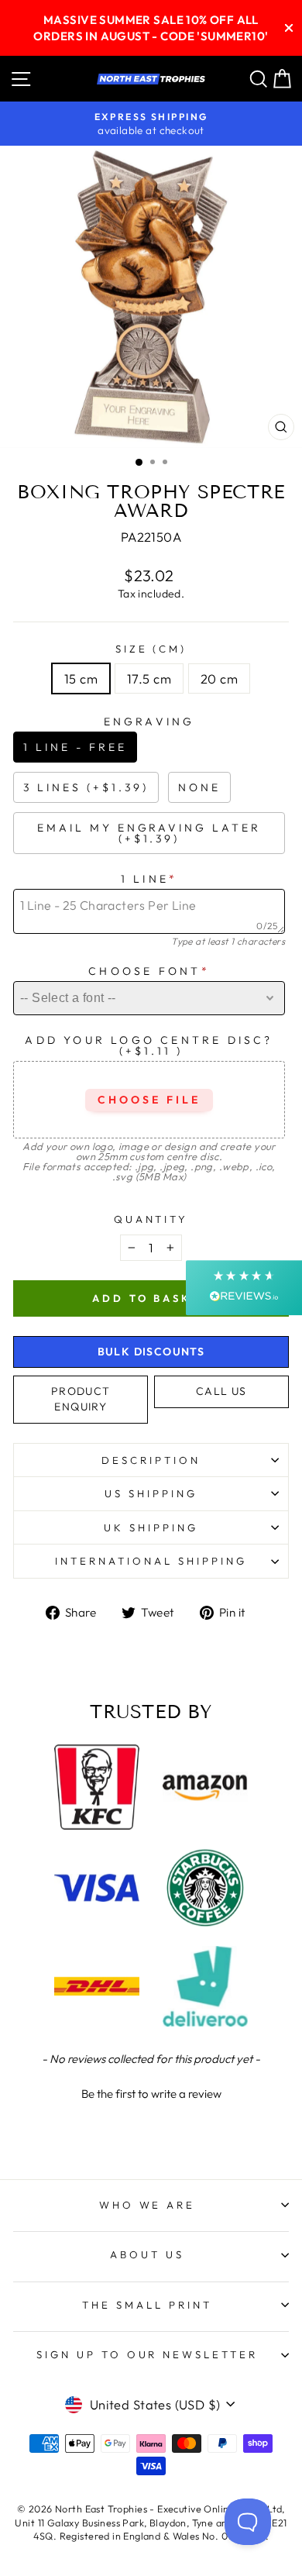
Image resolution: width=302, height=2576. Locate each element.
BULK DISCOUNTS (151, 1352)
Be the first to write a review (151, 2094)
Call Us (221, 1391)
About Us (147, 2254)
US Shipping (151, 1493)
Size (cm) (151, 649)
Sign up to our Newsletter (147, 2354)
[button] (151, 2092)
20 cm (219, 678)
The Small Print (147, 2305)
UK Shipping (151, 1527)
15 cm (81, 678)
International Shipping (151, 1561)
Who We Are (148, 2205)
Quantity (151, 1219)
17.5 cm (149, 678)
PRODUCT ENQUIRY (81, 1399)
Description (151, 1460)
